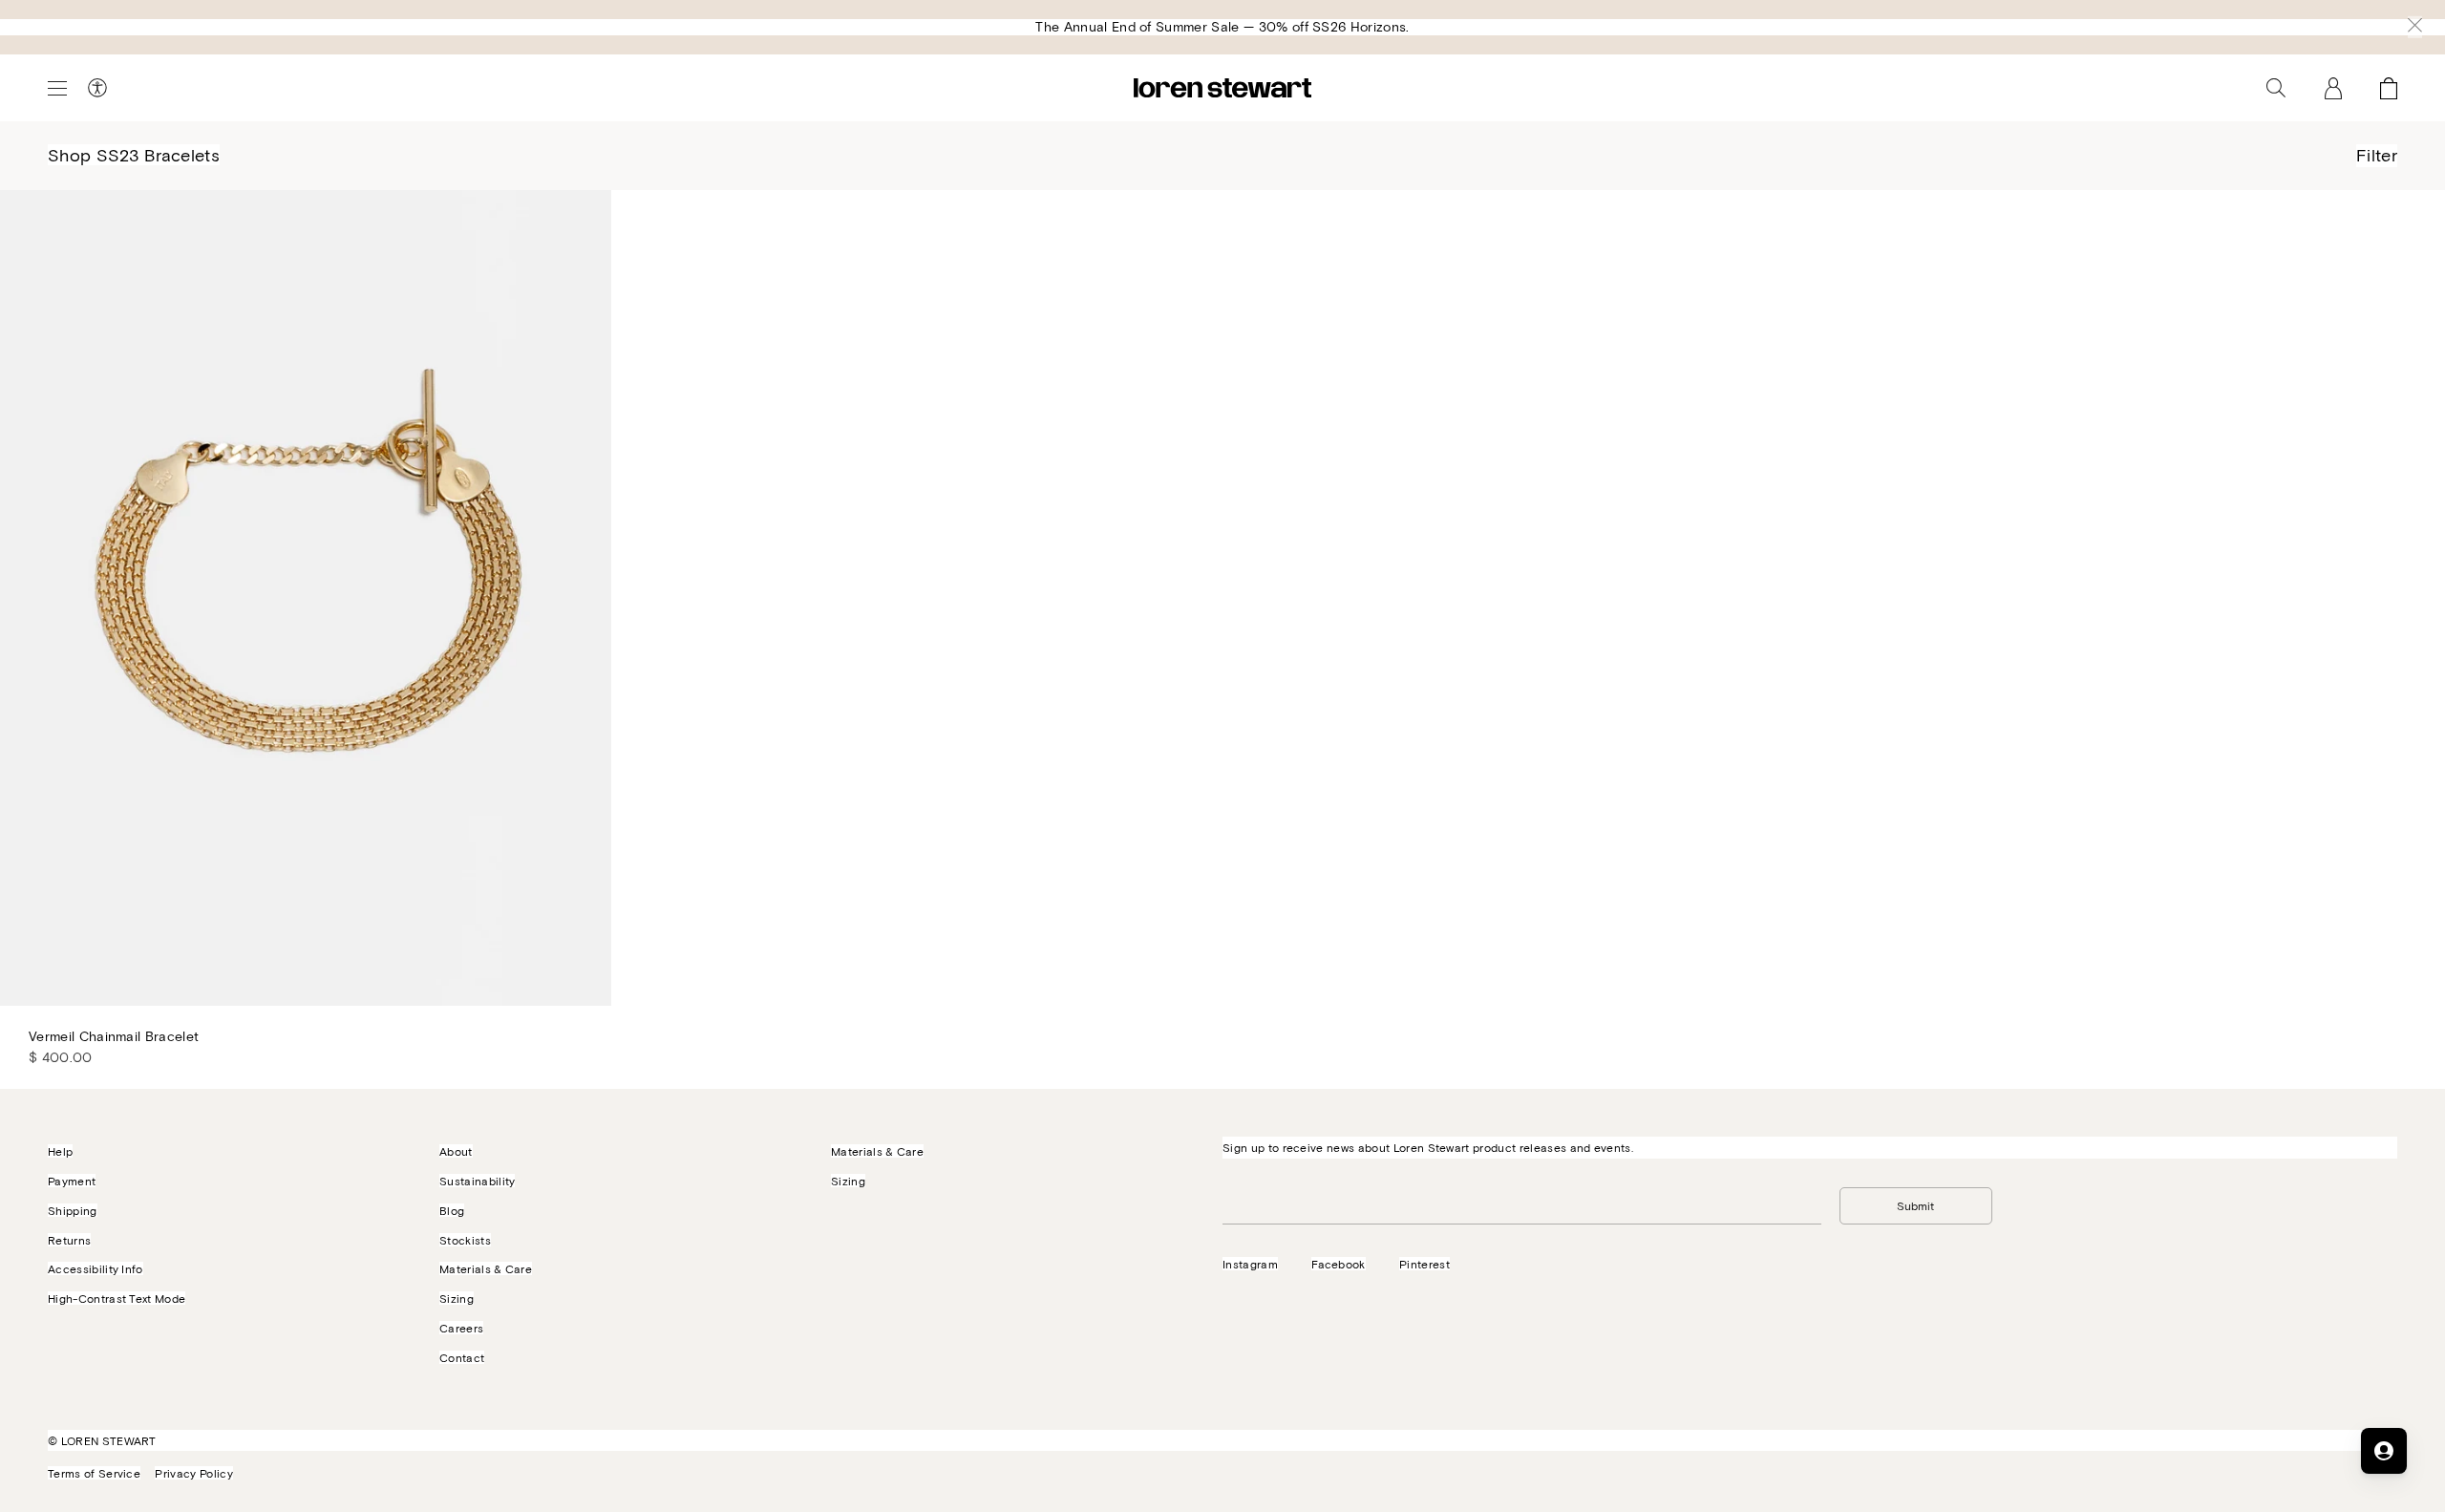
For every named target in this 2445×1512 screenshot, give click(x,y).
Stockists (465, 1240)
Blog (452, 1210)
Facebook (1339, 1264)
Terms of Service (94, 1473)
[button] (2415, 27)
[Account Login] (2333, 88)
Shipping (73, 1210)
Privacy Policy (193, 1473)
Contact (462, 1357)
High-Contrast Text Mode (117, 1298)
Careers (461, 1328)
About (456, 1151)
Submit (1915, 1205)
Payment (72, 1181)
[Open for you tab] (2384, 1451)
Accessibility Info (96, 1268)
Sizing (457, 1298)
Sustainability (477, 1181)
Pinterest (1424, 1264)
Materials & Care (486, 1268)
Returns (69, 1240)
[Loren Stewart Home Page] (1222, 88)
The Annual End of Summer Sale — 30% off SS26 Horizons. (1222, 26)
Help (60, 1151)
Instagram (1250, 1264)
